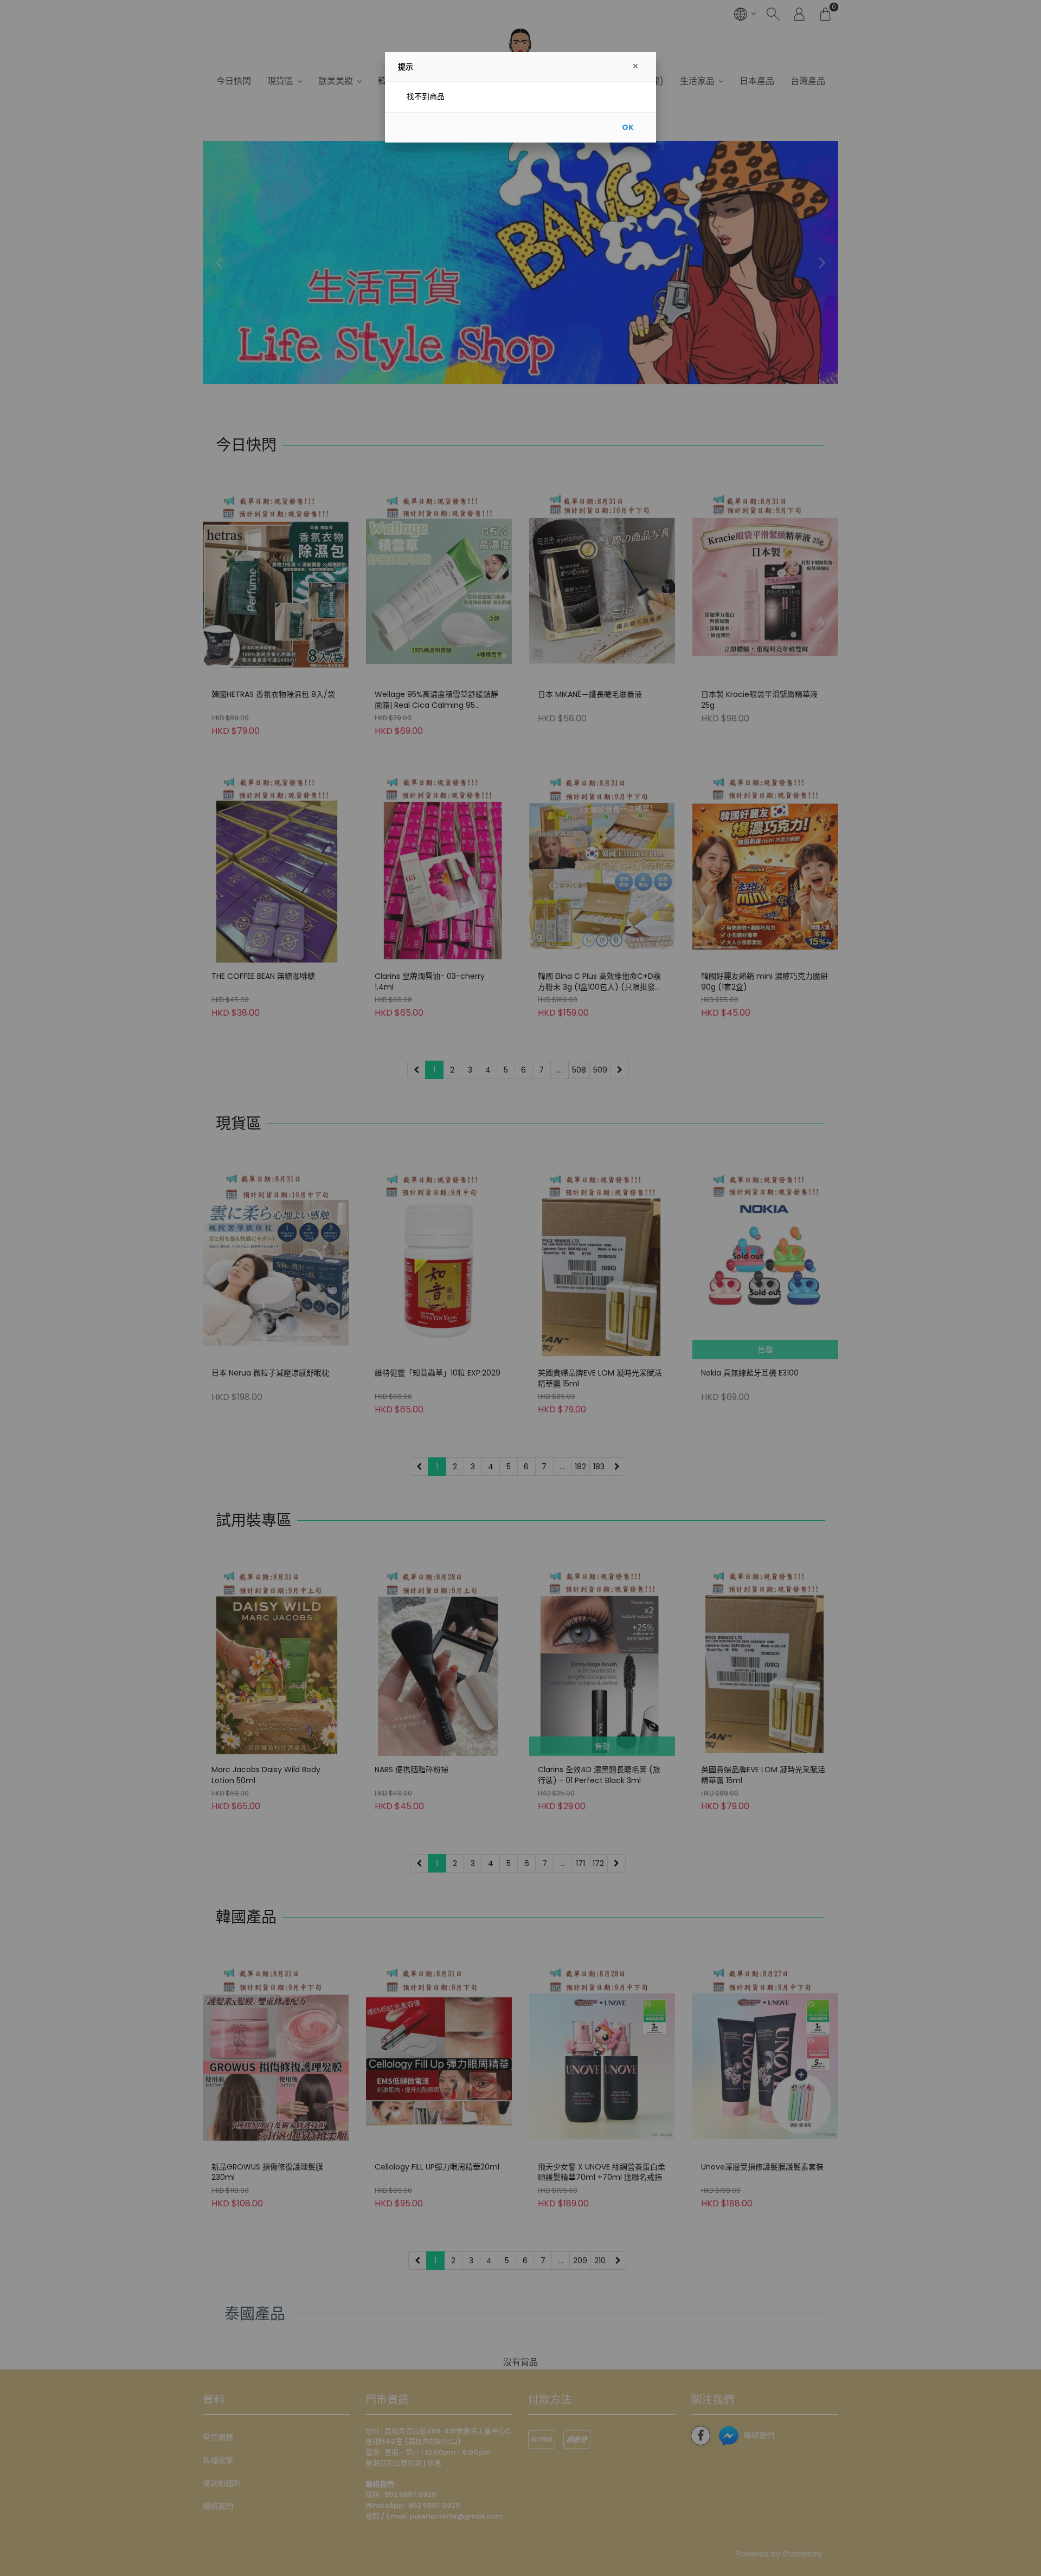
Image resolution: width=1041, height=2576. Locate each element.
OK (628, 127)
